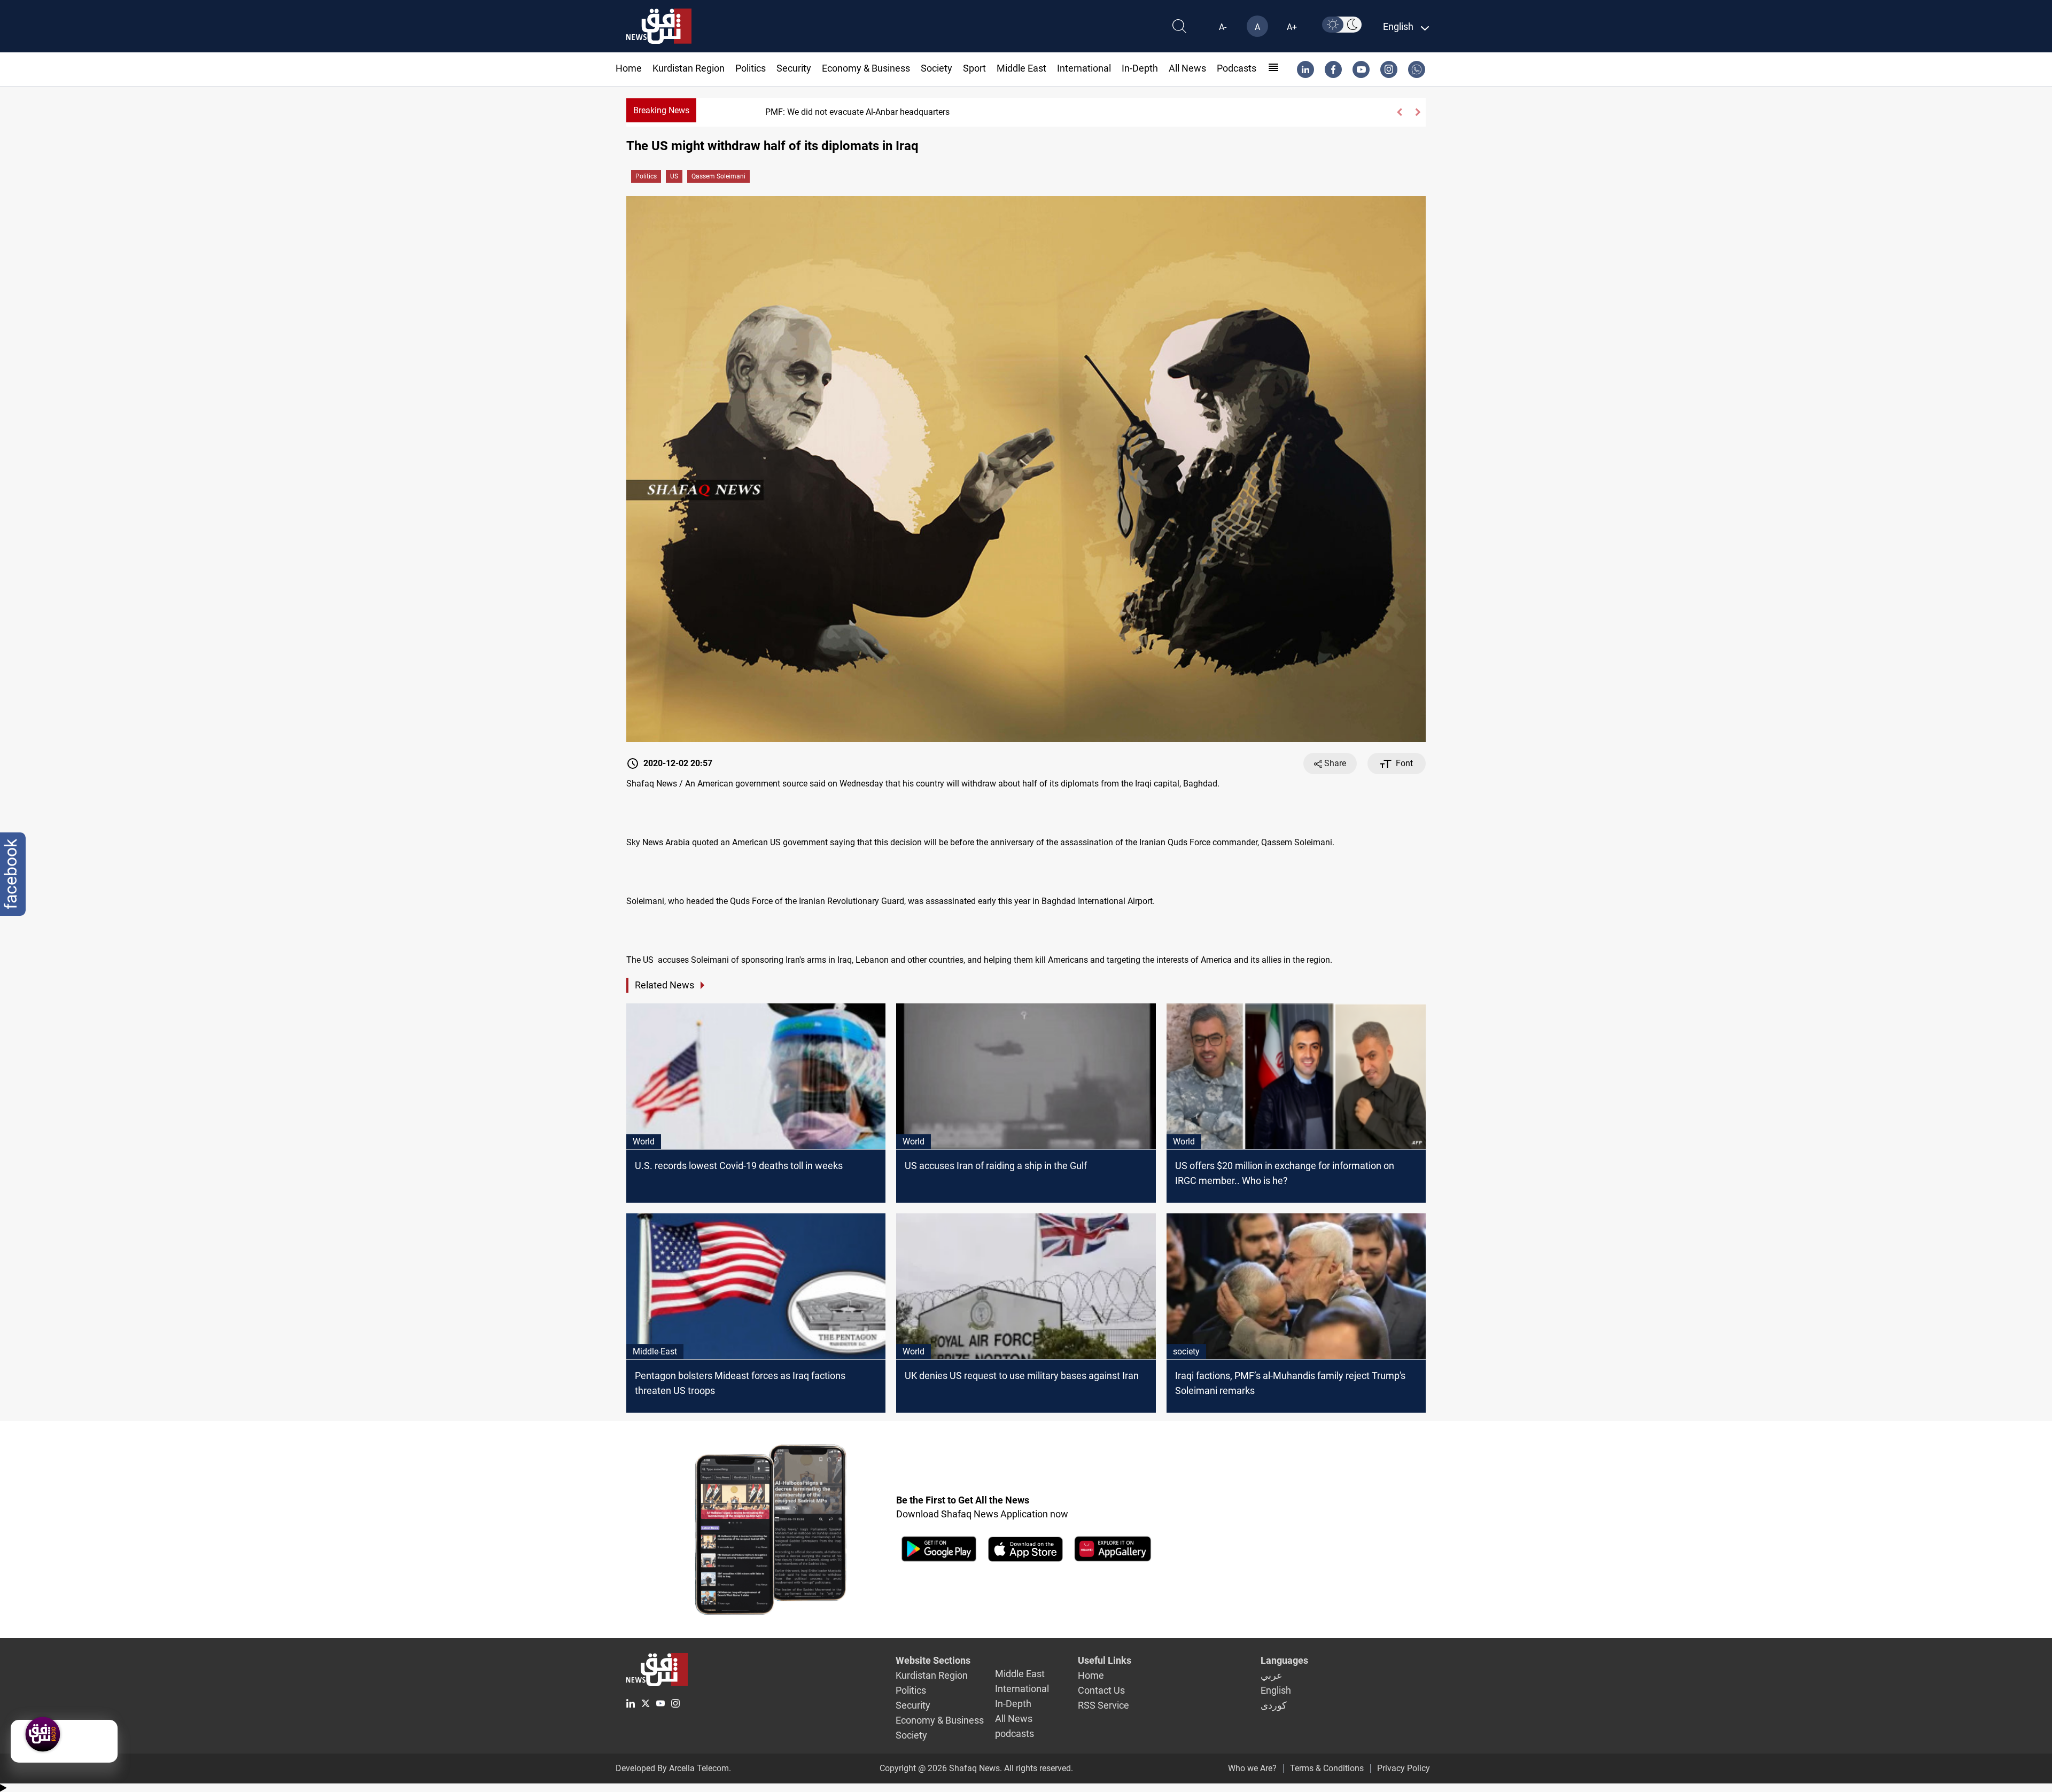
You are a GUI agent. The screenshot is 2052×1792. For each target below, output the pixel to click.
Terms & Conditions (1327, 1768)
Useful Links (1105, 1660)
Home (629, 68)
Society (936, 68)
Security (794, 68)
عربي (1272, 1675)
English (1276, 1690)
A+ (1292, 27)
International (1084, 68)
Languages (1284, 1660)
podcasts (1237, 68)
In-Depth (1140, 68)
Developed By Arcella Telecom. (673, 1768)
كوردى (1274, 1705)
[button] (1399, 112)
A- (1223, 27)
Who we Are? (1252, 1768)
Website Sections (933, 1660)
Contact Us (1101, 1690)
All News (1187, 68)
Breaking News (661, 110)
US (674, 176)
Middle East (1021, 68)
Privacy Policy (1404, 1768)
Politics (751, 68)
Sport (974, 68)
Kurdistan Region (689, 68)
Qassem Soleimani (718, 176)
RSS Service (1103, 1705)
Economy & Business (866, 68)
